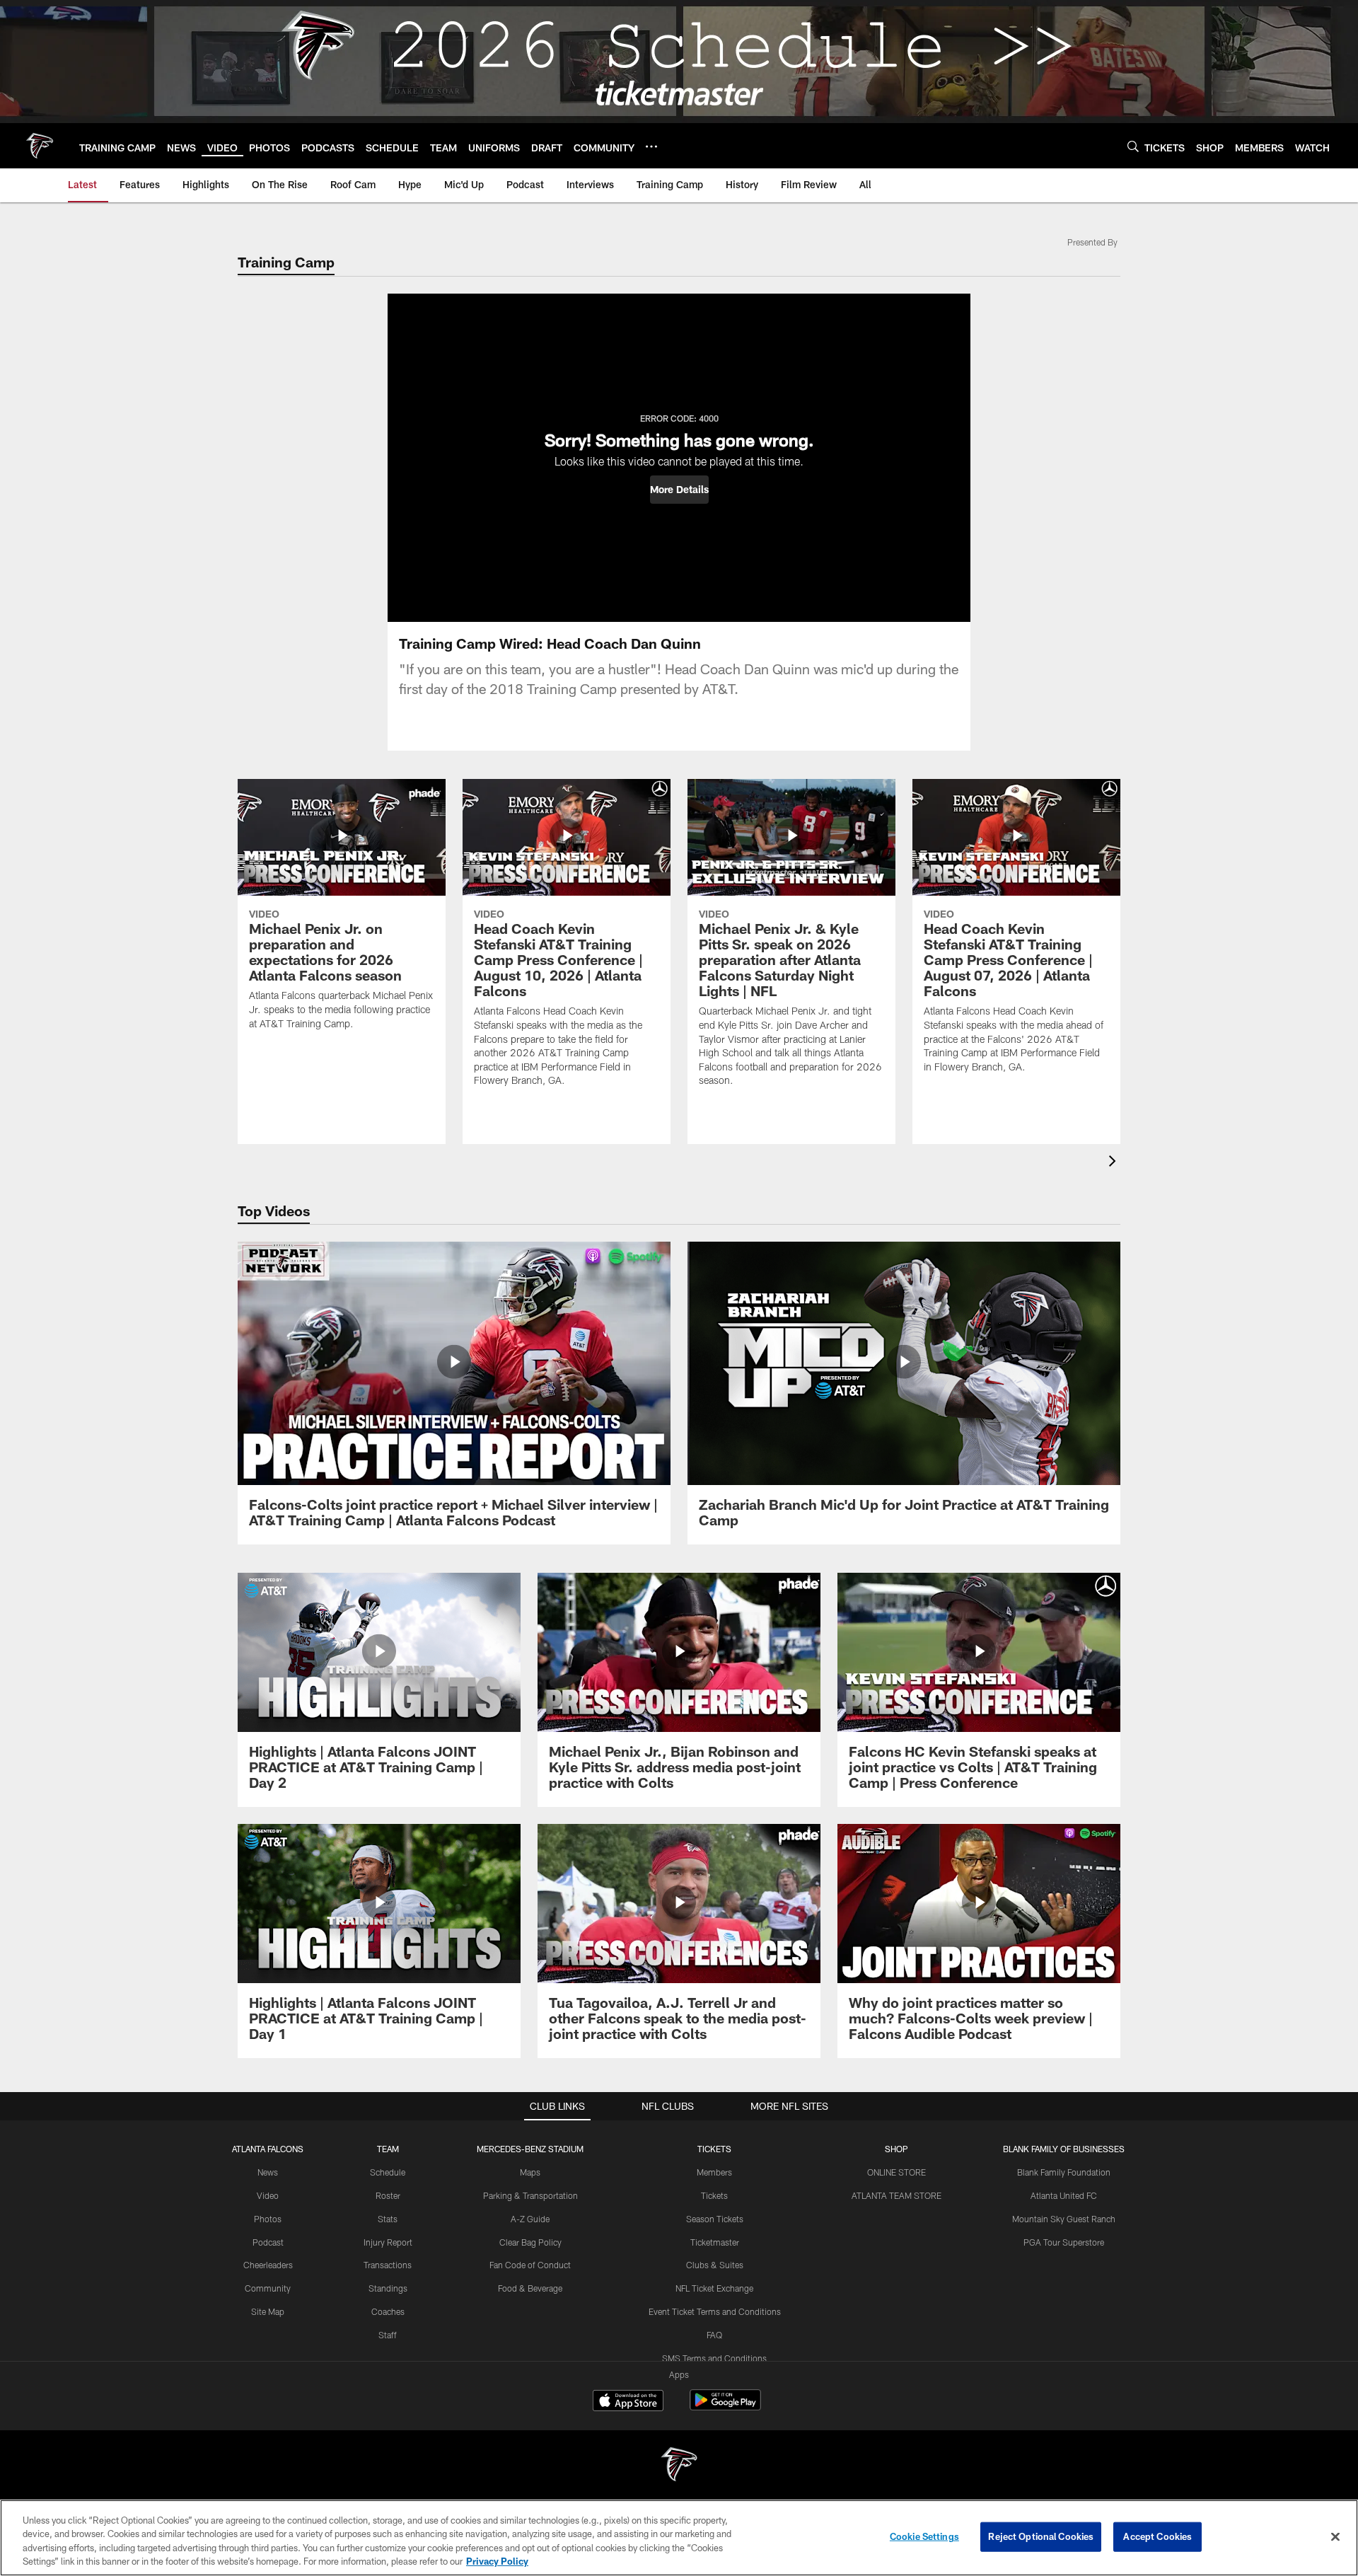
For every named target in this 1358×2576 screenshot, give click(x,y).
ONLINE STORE (896, 2172)
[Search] (1133, 146)
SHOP (896, 2149)
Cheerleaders (268, 2265)
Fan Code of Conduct (530, 2265)
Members (714, 2172)
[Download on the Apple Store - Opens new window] (628, 2402)
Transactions (388, 2265)
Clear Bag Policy (530, 2242)
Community (268, 2288)
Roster (388, 2195)
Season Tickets (715, 2219)
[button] (679, 490)
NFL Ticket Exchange (714, 2288)
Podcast (268, 2242)
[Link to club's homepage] (40, 146)
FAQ (714, 2335)
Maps (530, 2172)
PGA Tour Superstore (1064, 2242)
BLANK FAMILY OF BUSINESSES (1064, 2149)
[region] (679, 2538)
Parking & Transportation (530, 2195)
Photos (268, 2219)
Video (268, 2195)
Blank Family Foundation (1064, 2172)
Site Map (268, 2311)
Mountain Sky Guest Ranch (1064, 2219)
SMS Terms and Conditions (714, 2358)
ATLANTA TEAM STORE (896, 2195)
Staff (388, 2335)
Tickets (714, 2195)
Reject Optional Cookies (1041, 2536)
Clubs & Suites (715, 2265)
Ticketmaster (715, 2242)
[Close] (1335, 2536)
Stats (388, 2219)
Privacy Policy (497, 2561)
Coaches (388, 2311)
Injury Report (388, 2242)
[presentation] (1115, 1163)
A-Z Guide (530, 2219)
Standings (388, 2288)
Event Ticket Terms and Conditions (715, 2311)
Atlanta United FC (1064, 2195)
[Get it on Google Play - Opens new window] (725, 2407)
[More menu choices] (651, 146)
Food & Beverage (530, 2288)
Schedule (388, 2172)
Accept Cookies (1157, 2536)
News (268, 2172)
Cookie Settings (924, 2536)
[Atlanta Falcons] (679, 2466)
